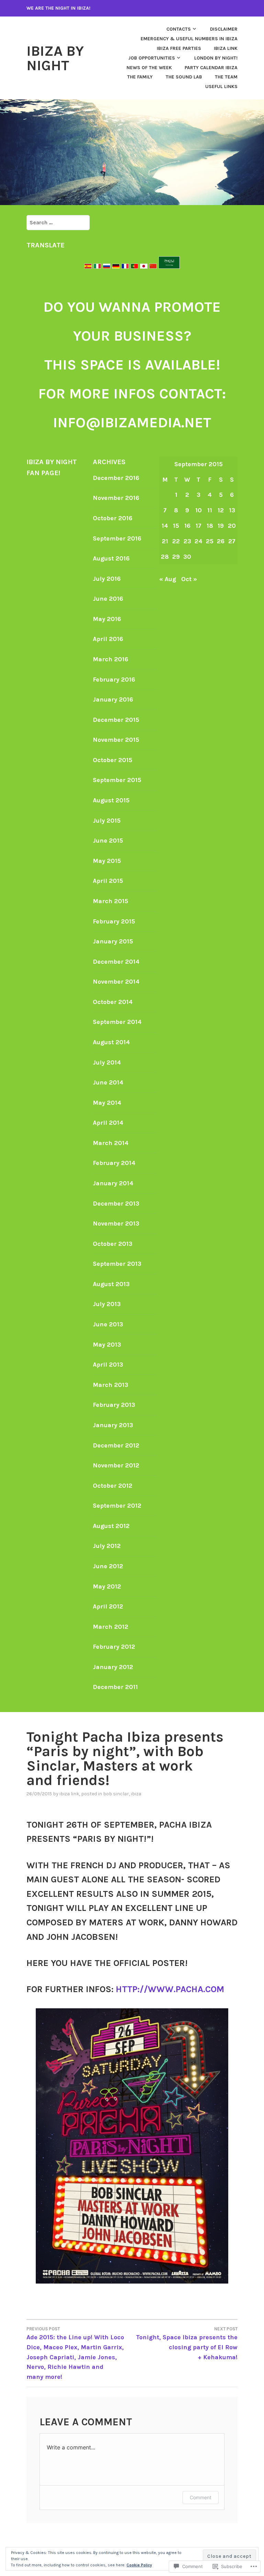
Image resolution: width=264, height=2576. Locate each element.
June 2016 (108, 599)
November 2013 (116, 1223)
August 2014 (111, 1042)
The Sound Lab (184, 77)
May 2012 (107, 1586)
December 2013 (116, 1204)
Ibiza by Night (55, 58)
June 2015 (108, 841)
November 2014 (116, 982)
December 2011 (115, 1687)
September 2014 (117, 1022)
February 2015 (114, 921)
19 (221, 526)
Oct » (189, 579)
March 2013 (111, 1385)
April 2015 (108, 881)
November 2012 (116, 1465)
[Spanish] (89, 267)
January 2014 (113, 1183)
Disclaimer (224, 29)
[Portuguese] (134, 267)
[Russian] (107, 267)
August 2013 (111, 1284)
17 (199, 526)
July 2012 (107, 1546)
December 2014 (116, 962)
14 (165, 526)
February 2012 (114, 1647)
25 (210, 541)
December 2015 (116, 720)
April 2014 (108, 1123)
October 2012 (113, 1486)
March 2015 (111, 901)
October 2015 (113, 760)
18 (210, 526)
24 (199, 541)
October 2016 (113, 518)
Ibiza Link (69, 1794)
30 (187, 557)
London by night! (216, 58)
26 (221, 541)
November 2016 (116, 498)
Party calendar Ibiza (211, 68)
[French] (125, 267)
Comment (201, 2497)
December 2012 (116, 1445)
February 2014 (114, 1163)
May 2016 (107, 619)
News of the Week (149, 68)
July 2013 (107, 1304)
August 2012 (111, 1526)
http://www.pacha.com (170, 1989)
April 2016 (108, 639)
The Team (226, 77)
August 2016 (111, 558)
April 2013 (108, 1365)
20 (232, 526)
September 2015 (117, 780)
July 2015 (107, 821)
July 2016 (107, 579)
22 (176, 541)
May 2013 (107, 1345)
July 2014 (107, 1062)
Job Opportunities (152, 58)
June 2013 (108, 1324)
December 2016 (116, 478)
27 (232, 541)
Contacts (179, 29)
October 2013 (113, 1244)
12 (221, 510)
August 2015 (111, 800)
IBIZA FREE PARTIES (179, 48)
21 (165, 541)
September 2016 (117, 538)
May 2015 (107, 861)
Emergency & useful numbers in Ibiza (189, 39)
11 (210, 510)
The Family (140, 77)
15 (176, 526)
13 (232, 510)
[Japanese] (144, 267)
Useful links (221, 87)
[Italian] (97, 267)
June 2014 (108, 1082)
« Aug (168, 579)
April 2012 (108, 1606)
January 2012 (113, 1667)
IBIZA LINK (226, 48)
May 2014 (107, 1103)
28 (165, 557)
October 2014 (113, 1002)
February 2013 (114, 1405)
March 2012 (111, 1627)
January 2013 (113, 1425)
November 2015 (116, 740)
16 (187, 526)
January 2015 (113, 941)
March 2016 (111, 659)
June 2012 (108, 1566)
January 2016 (113, 699)
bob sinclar (116, 1794)
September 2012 (117, 1506)
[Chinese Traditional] (153, 267)
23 (187, 541)
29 (176, 557)
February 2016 (114, 680)
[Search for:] (58, 222)
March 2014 (111, 1143)
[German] (116, 267)
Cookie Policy (139, 2565)
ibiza (136, 1794)
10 (199, 510)
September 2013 (117, 1264)
